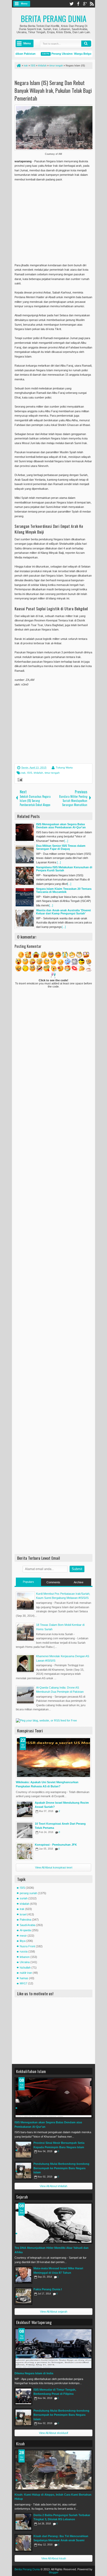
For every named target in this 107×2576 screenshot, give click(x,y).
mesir (23, 1936)
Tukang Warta (64, 768)
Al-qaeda (25, 1930)
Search (86, 44)
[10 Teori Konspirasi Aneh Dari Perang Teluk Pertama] (25, 1830)
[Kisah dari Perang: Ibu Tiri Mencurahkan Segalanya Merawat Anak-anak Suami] (23, 2543)
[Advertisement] (58, 220)
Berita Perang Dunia (54, 19)
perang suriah (28, 1893)
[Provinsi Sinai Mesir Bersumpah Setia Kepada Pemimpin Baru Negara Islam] (23, 2150)
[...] (66, 841)
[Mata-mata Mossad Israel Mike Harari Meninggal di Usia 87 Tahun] (23, 2275)
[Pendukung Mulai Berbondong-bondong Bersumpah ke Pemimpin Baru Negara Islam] (23, 2171)
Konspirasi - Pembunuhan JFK (56, 1845)
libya (23, 1941)
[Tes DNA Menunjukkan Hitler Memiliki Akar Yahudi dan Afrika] (53, 2223)
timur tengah (52, 773)
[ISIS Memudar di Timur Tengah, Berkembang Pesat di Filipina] (23, 2396)
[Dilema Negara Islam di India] (53, 2349)
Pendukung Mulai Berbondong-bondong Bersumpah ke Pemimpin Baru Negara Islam (61, 2168)
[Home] (18, 66)
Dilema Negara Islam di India (34, 2373)
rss (92, 4)
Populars (28, 1582)
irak (23, 773)
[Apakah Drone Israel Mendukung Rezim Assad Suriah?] (25, 1809)
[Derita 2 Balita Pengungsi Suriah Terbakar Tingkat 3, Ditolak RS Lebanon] (23, 2522)
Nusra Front (27, 1946)
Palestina (25, 1920)
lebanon (25, 1957)
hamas (24, 1978)
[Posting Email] (19, 780)
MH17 (24, 1983)
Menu (24, 4)
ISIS (30, 773)
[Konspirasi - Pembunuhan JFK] (25, 1851)
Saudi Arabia (28, 1925)
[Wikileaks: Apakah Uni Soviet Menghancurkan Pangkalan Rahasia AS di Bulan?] (53, 1758)
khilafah (38, 773)
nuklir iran (26, 1973)
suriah (24, 1898)
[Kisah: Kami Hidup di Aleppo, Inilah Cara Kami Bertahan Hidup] (53, 2470)
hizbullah (25, 1968)
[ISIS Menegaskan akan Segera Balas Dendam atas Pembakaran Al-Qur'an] (53, 2098)
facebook (78, 4)
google (85, 4)
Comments (53, 1582)
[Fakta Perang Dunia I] (23, 2296)
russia (24, 1951)
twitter (71, 4)
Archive (79, 1582)
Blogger (54, 2572)
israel (23, 1914)
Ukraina (25, 1962)
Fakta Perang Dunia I (48, 2289)
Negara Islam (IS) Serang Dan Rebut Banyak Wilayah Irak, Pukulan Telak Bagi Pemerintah (53, 90)
